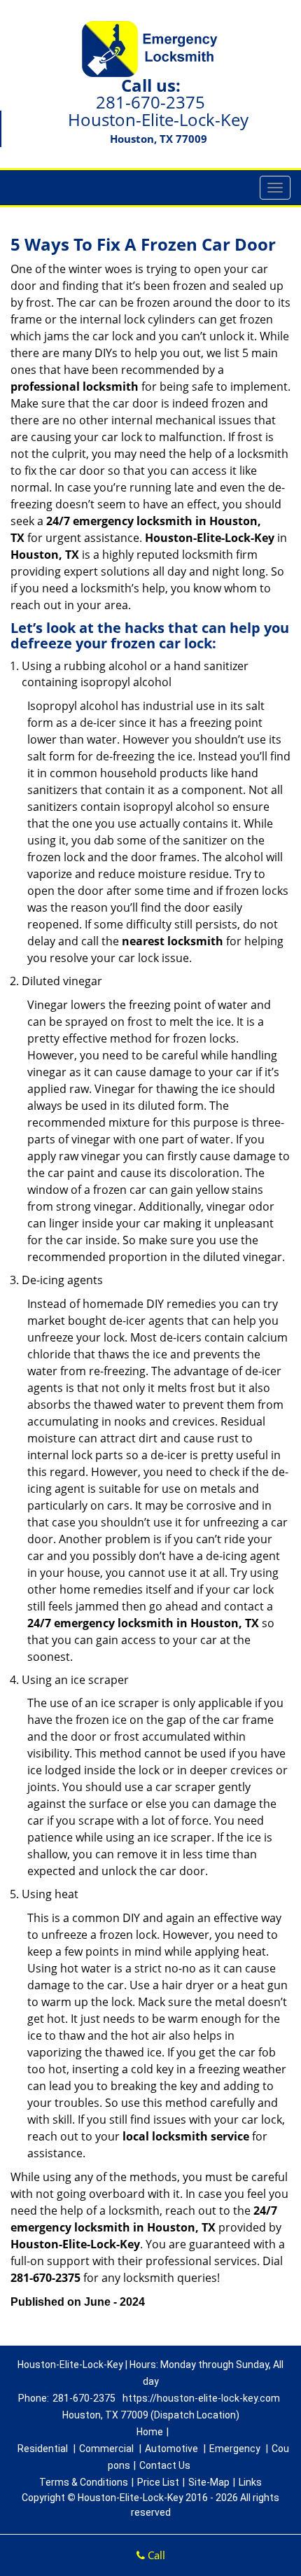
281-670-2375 (150, 102)
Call (155, 2555)
